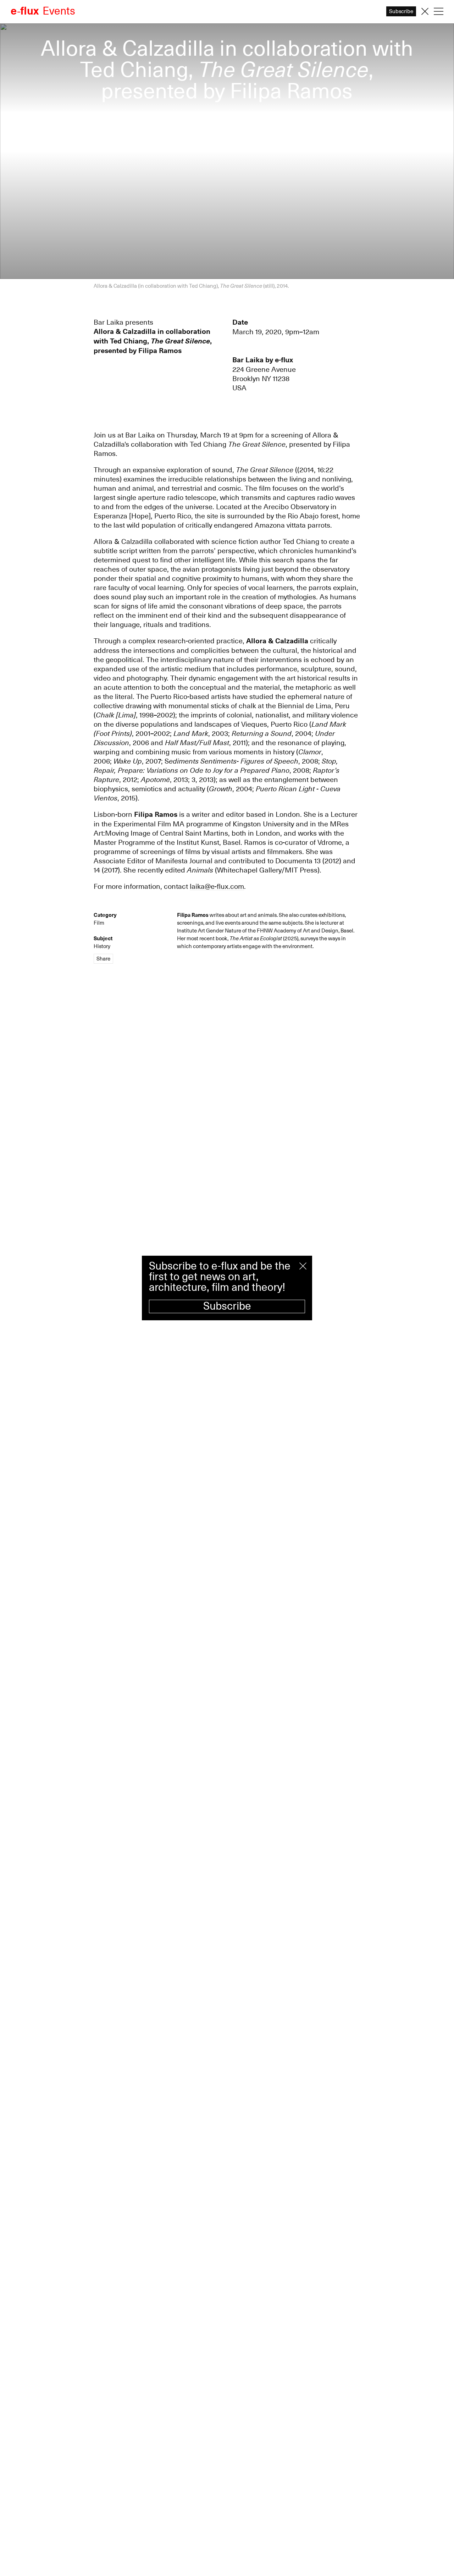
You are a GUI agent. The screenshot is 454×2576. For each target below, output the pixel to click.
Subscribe (227, 1306)
